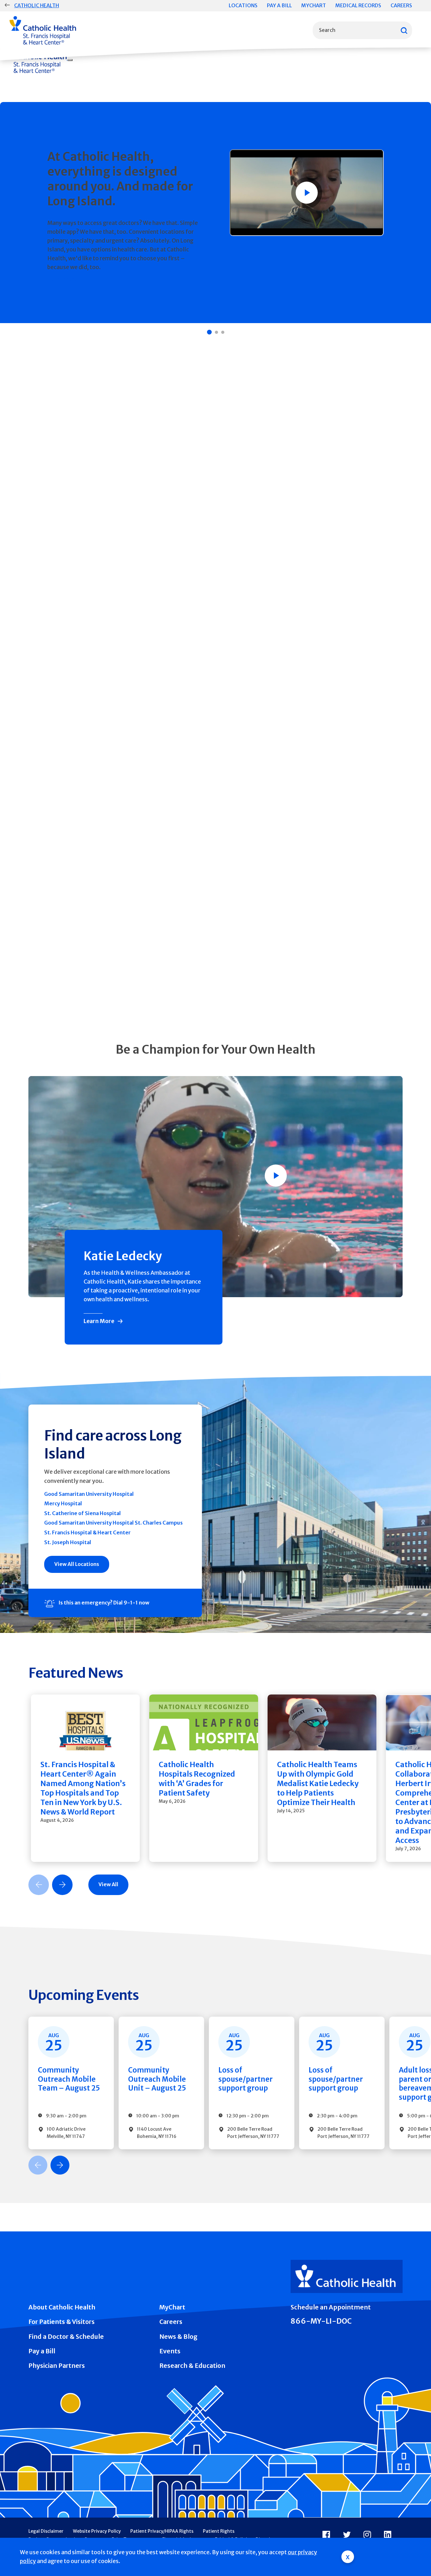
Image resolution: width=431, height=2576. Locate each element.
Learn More (99, 1321)
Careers (401, 5)
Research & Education (192, 2366)
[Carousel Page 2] (216, 332)
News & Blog (178, 2337)
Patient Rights (219, 2531)
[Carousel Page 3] (223, 332)
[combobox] (362, 30)
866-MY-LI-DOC (321, 2321)
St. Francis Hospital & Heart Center (87, 1532)
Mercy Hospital (63, 1503)
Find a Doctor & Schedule (66, 2337)
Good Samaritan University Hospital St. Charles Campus (113, 1523)
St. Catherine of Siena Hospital (83, 1513)
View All (108, 1884)
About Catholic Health (62, 2307)
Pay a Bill (279, 5)
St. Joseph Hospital (68, 1542)
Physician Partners (57, 2366)
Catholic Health (37, 5)
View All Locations (77, 1564)
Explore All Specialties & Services (136, 1001)
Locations (243, 5)
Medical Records (358, 5)
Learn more (62, 279)
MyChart (314, 5)
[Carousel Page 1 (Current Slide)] (209, 332)
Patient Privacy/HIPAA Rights (162, 2531)
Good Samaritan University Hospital (89, 1494)
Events (170, 2351)
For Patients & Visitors (62, 2322)
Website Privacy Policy (97, 2531)
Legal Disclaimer (46, 2531)
